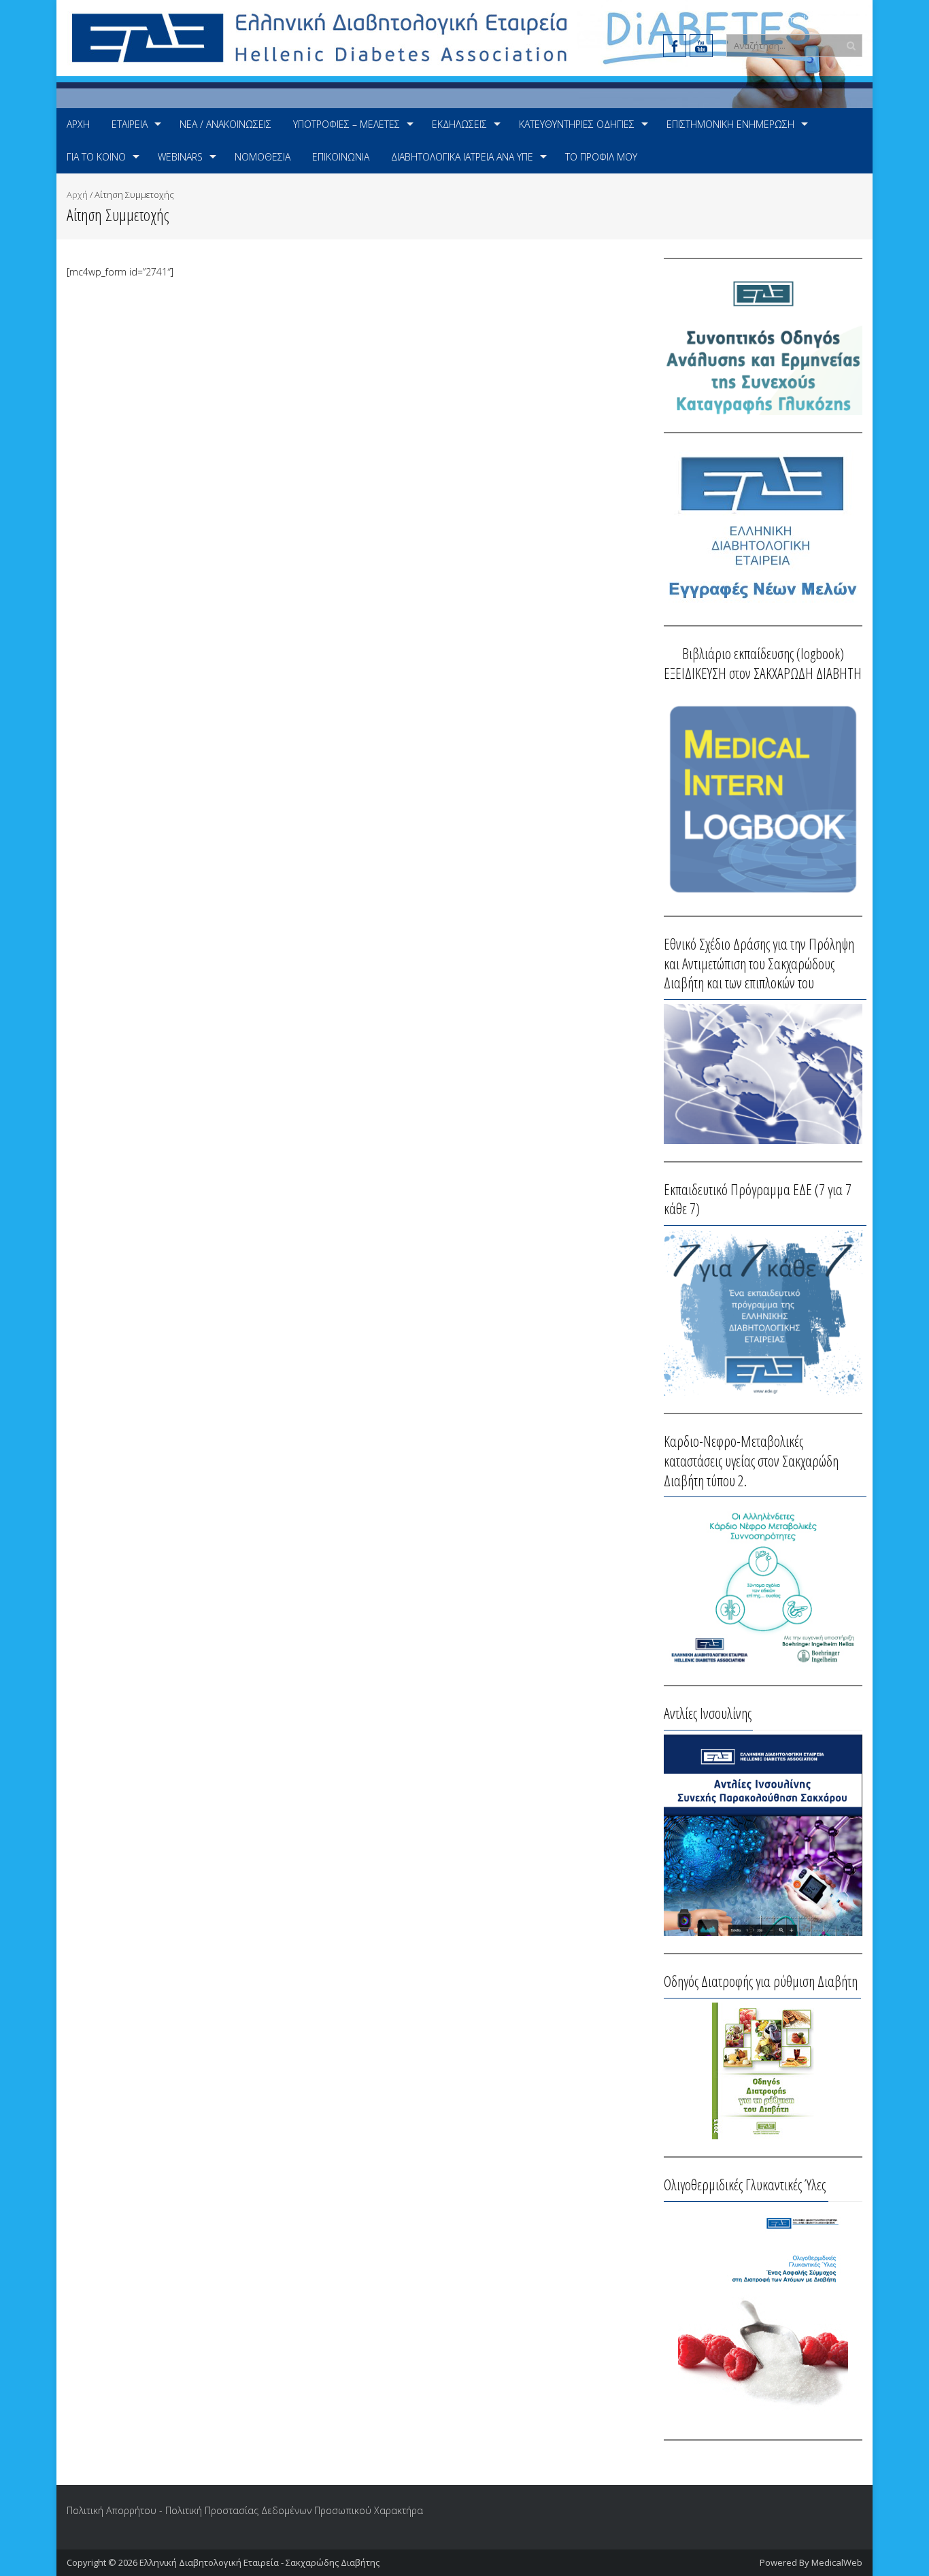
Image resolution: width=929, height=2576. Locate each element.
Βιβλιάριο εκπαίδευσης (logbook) (763, 653)
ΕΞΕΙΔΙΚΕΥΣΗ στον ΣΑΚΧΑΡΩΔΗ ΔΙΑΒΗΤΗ (763, 673)
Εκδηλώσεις (459, 124)
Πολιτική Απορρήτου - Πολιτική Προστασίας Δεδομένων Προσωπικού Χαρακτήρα (245, 2510)
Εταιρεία (130, 124)
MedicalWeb (837, 2562)
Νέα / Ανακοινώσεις (225, 124)
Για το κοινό (96, 157)
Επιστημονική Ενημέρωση (730, 124)
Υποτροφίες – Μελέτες (347, 124)
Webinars (180, 157)
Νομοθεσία (263, 157)
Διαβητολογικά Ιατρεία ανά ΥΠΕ (462, 157)
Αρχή (78, 124)
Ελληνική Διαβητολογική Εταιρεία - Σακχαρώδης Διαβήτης (259, 2562)
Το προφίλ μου (601, 157)
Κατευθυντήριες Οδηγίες (577, 124)
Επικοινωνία (341, 157)
